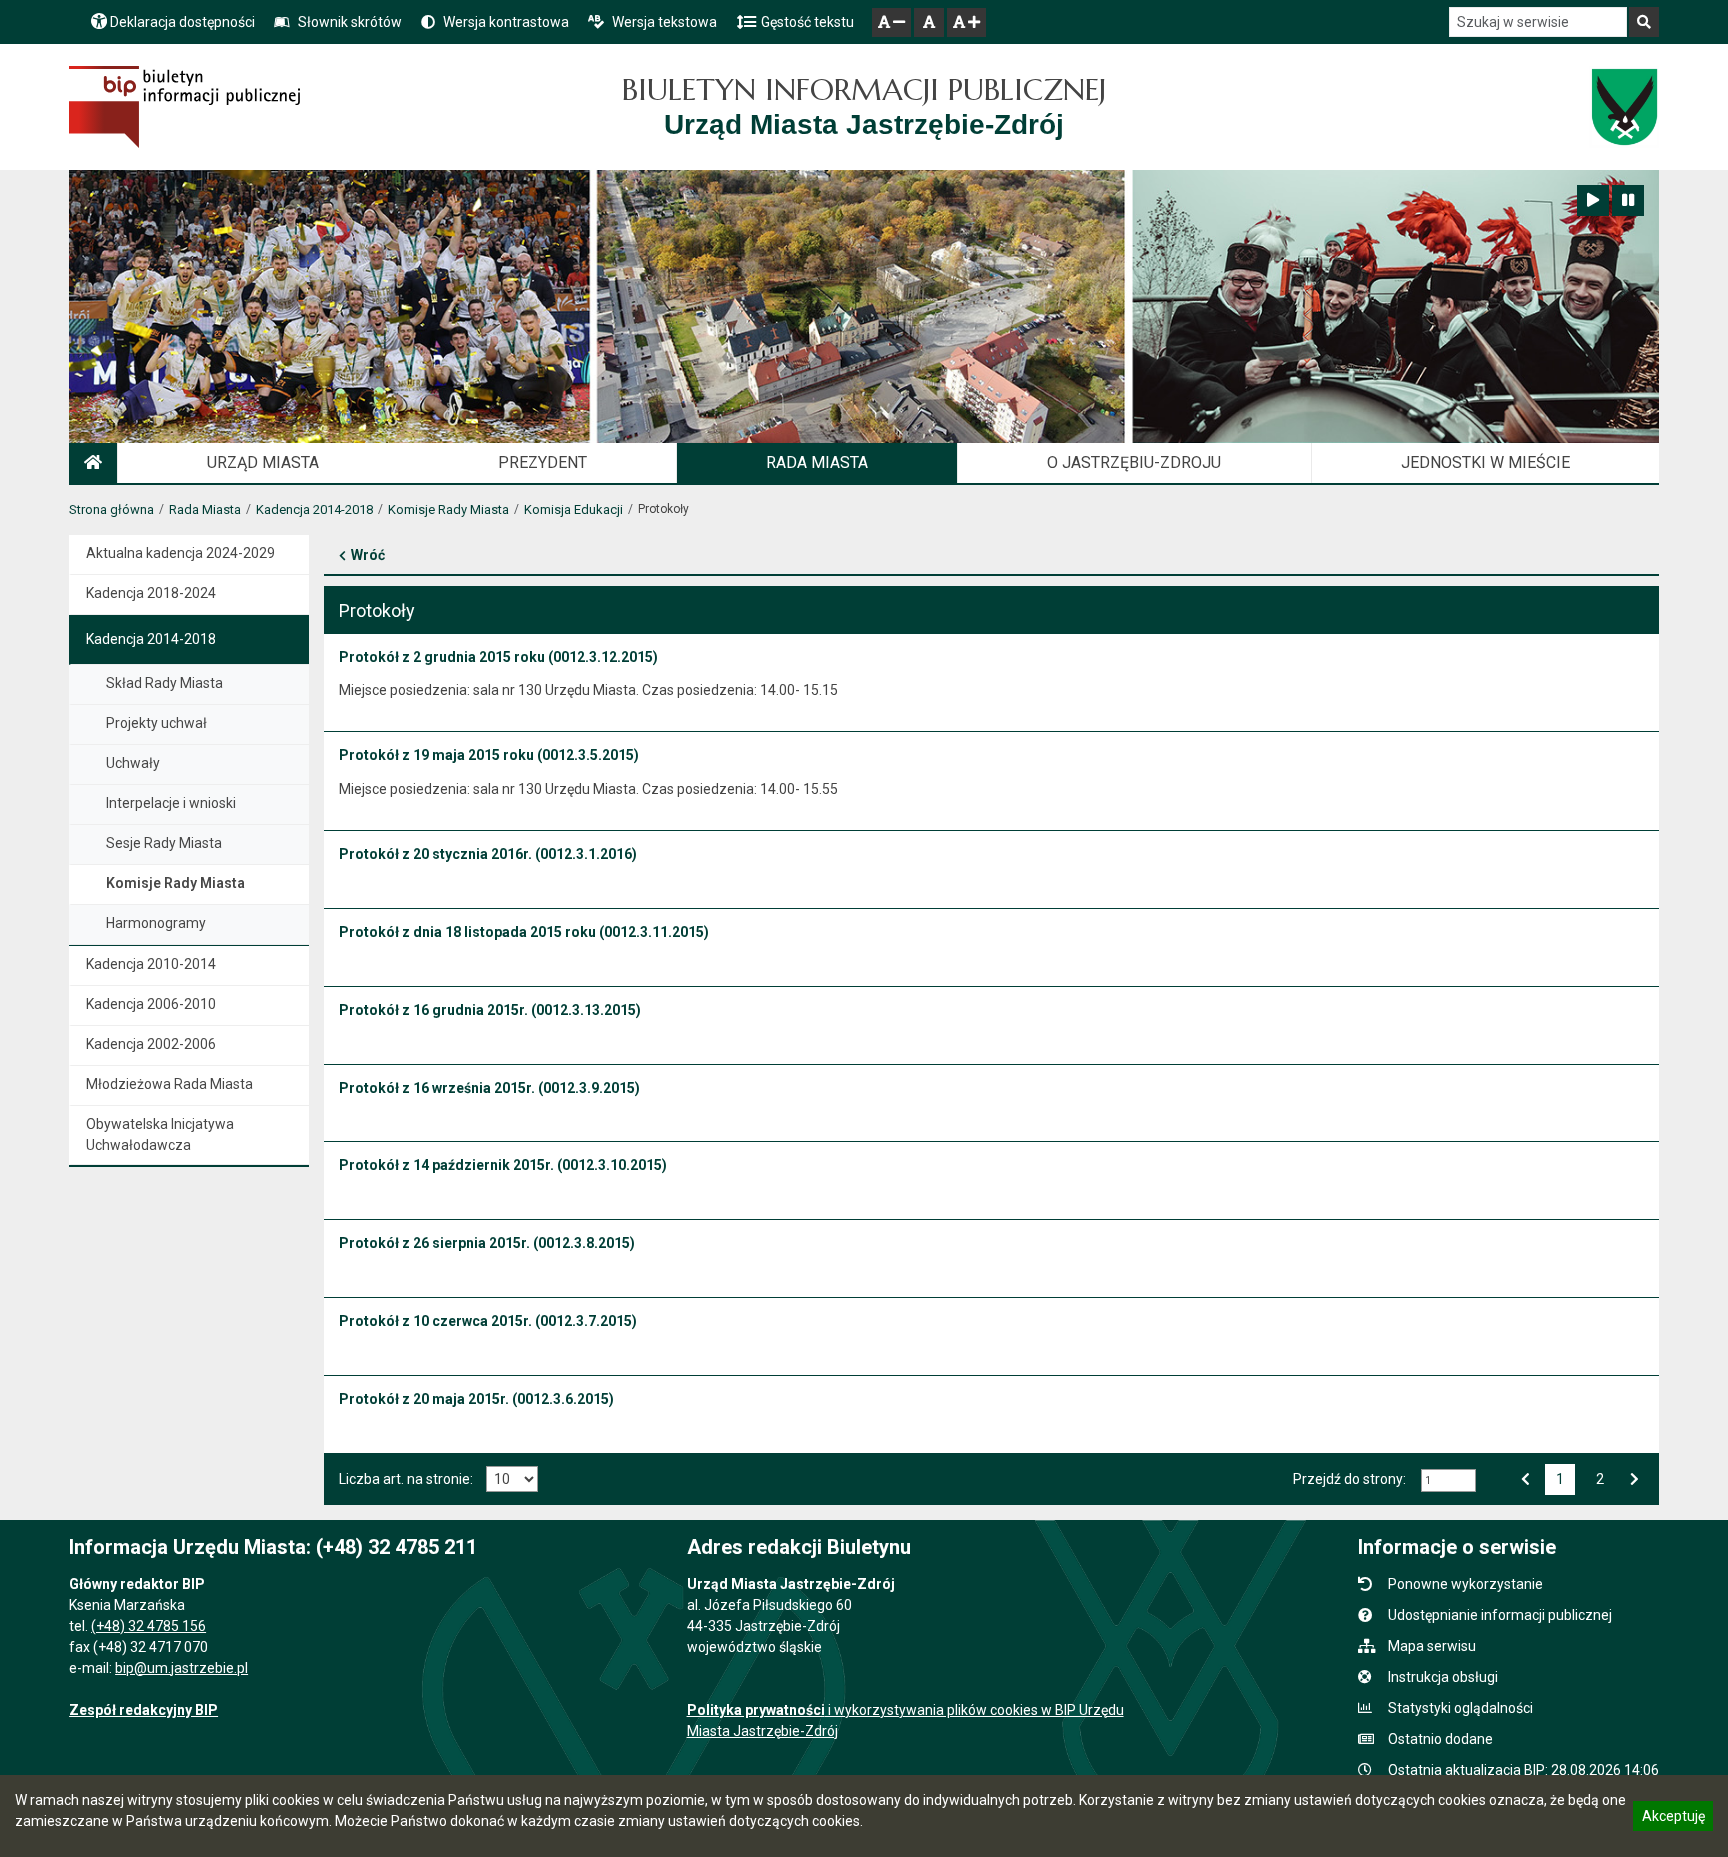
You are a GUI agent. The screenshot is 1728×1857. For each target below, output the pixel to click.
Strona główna (111, 509)
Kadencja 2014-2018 (314, 509)
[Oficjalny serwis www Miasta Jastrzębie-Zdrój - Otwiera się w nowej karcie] (1623, 107)
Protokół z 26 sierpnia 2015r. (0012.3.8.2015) (487, 1243)
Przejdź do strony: (1349, 1479)
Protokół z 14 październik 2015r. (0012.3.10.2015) (503, 1165)
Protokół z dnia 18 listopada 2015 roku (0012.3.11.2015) (524, 932)
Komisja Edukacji (573, 509)
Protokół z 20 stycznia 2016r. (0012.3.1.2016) (488, 854)
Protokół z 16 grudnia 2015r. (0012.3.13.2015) (490, 1010)
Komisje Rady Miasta (448, 509)
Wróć (368, 555)
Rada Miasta (205, 509)
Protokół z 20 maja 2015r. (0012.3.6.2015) (476, 1399)
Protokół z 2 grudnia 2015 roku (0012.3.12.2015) (498, 657)
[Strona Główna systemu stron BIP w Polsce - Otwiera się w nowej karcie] (184, 107)
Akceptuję (1673, 1819)
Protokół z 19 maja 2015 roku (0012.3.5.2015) (489, 755)
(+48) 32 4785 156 (148, 1626)
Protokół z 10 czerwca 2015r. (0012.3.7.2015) (488, 1321)
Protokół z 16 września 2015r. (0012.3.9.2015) (489, 1088)
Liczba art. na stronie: (406, 1479)
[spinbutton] (1448, 1480)
